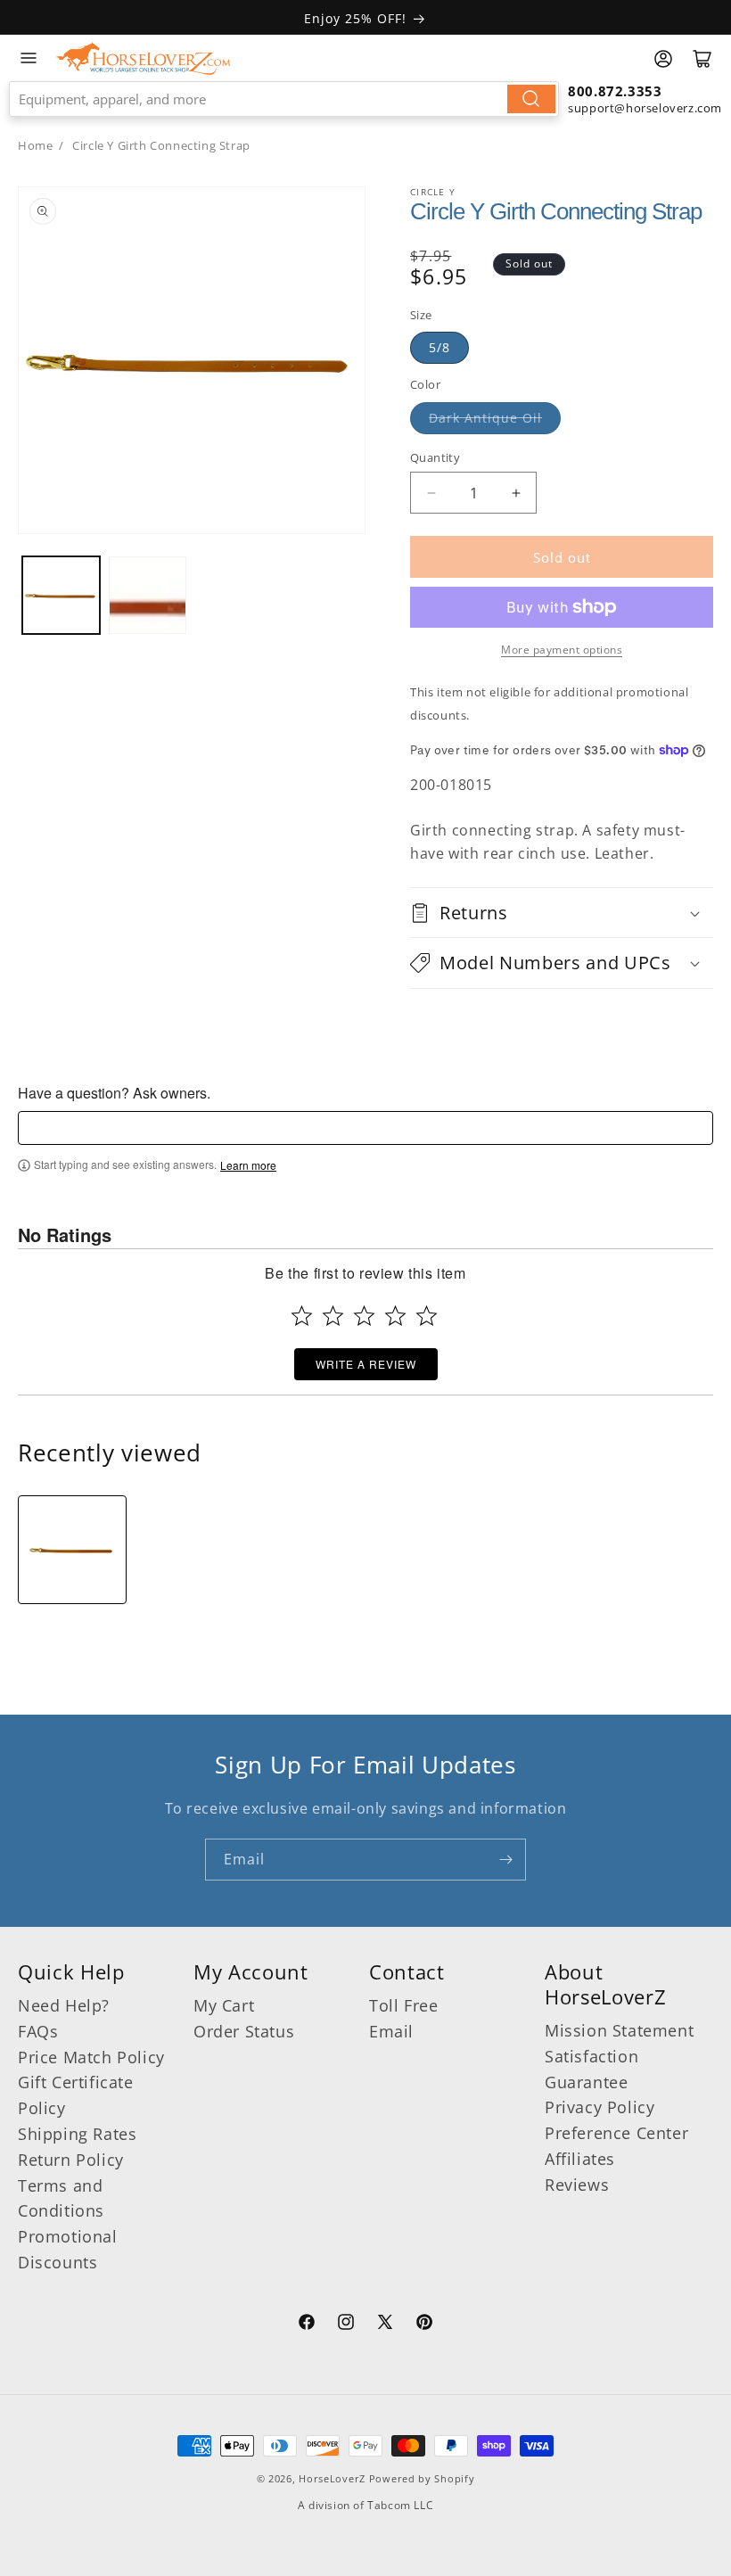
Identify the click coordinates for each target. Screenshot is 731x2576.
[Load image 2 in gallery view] (148, 595)
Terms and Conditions (61, 2198)
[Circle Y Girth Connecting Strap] (72, 1550)
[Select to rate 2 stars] (333, 1316)
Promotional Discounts (68, 2249)
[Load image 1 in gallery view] (61, 595)
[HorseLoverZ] (143, 58)
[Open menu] (29, 58)
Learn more (248, 1165)
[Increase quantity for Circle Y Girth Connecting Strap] (516, 493)
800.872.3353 (615, 91)
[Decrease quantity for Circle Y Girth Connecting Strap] (431, 493)
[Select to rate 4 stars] (395, 1316)
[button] (562, 913)
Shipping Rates (77, 2134)
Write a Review (366, 1364)
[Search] (531, 99)
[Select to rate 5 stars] (427, 1316)
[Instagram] (346, 2325)
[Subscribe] (505, 1860)
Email (391, 2031)
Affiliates (580, 2159)
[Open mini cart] (702, 59)
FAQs (38, 2031)
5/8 (439, 347)
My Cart (224, 2005)
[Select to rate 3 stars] (364, 1316)
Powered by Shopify (422, 2478)
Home (35, 145)
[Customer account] (663, 59)
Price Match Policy (91, 2057)
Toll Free (403, 2005)
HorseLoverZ (332, 2478)
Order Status (244, 2031)
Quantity (435, 457)
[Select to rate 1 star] (302, 1316)
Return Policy (71, 2160)
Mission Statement (619, 2030)
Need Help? (64, 2005)
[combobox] (284, 99)
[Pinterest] (424, 2325)
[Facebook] (307, 2325)
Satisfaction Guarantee (591, 2069)
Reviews (577, 2185)
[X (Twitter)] (385, 2325)
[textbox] (365, 1128)
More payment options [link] (562, 650)
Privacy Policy (600, 2107)
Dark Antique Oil (485, 418)
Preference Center (616, 2133)
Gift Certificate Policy (76, 2095)
